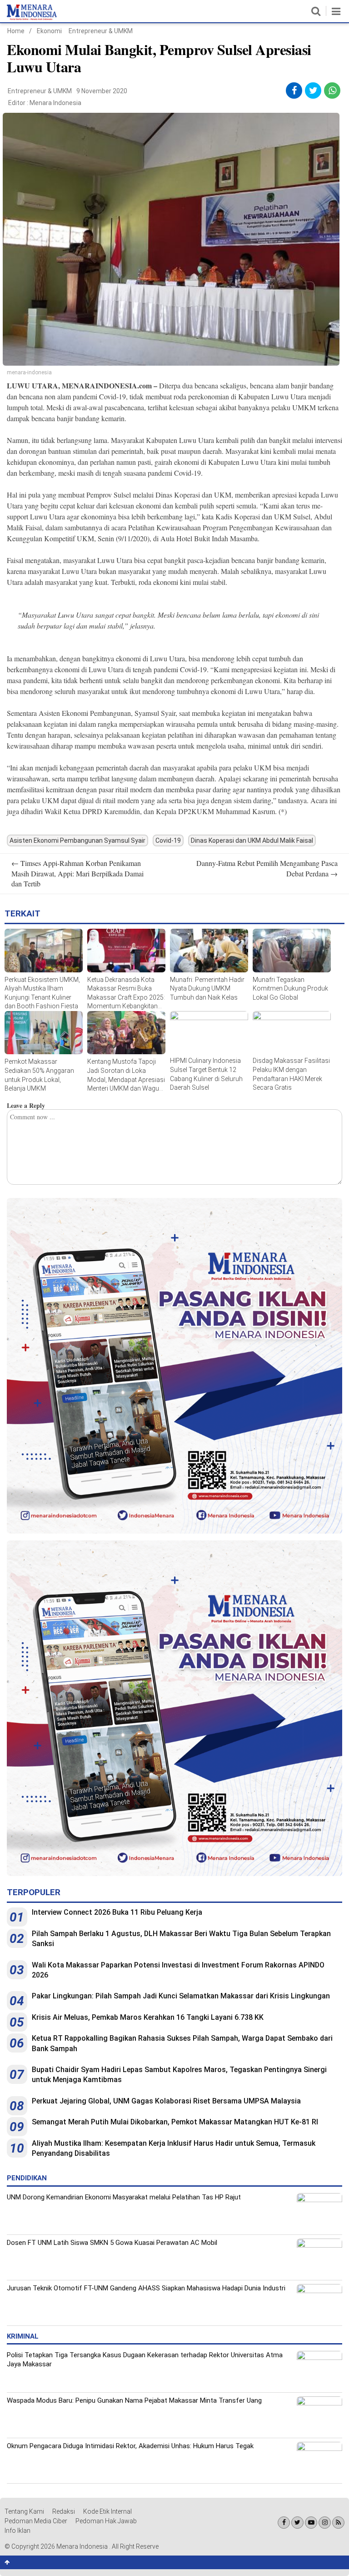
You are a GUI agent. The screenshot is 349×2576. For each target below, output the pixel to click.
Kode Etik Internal (107, 2511)
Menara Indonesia (55, 103)
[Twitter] (297, 2523)
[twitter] (313, 91)
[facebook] (294, 91)
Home (16, 31)
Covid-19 (168, 840)
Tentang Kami (24, 2511)
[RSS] (338, 2523)
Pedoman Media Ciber (36, 2521)
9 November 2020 (102, 91)
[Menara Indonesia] (32, 18)
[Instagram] (325, 2523)
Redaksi (64, 2511)
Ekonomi (49, 31)
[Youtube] (311, 2523)
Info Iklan (17, 2531)
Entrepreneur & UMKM (101, 31)
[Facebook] (284, 2523)
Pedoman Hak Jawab (106, 2521)
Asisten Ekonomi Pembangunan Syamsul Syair (77, 840)
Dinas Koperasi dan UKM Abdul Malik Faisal (252, 840)
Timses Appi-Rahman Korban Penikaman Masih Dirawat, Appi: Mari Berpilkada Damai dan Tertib (77, 873)
